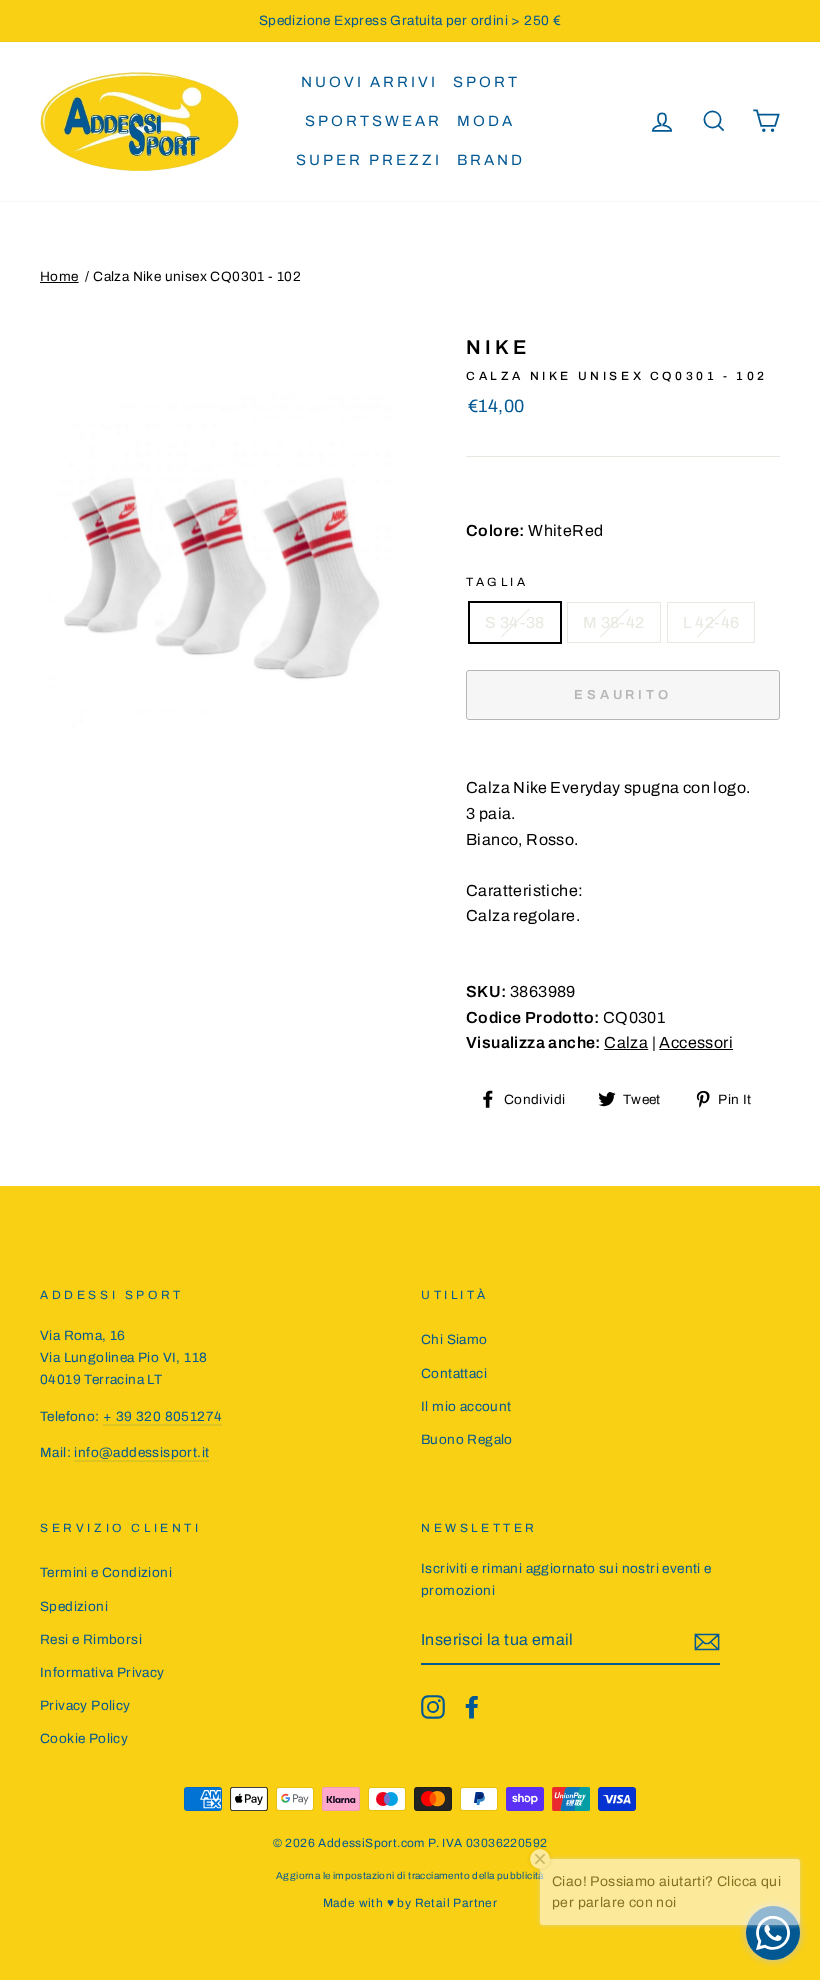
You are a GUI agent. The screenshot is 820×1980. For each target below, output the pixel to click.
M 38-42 (614, 622)
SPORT (486, 82)
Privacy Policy (85, 1705)
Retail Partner (456, 1903)
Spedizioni (74, 1606)
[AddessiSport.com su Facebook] (472, 1707)
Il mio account (466, 1406)
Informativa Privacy (102, 1672)
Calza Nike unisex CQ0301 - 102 (197, 276)
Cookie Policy (84, 1738)
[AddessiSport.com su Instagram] (433, 1707)
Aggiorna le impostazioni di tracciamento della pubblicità (410, 1875)
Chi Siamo (454, 1339)
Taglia (497, 582)
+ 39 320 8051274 (162, 1416)
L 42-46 (711, 622)
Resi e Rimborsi (91, 1639)
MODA (486, 121)
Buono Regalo (467, 1439)
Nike (498, 347)
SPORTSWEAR (373, 121)
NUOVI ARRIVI (369, 82)
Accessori (696, 1042)
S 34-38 (515, 622)
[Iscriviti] (707, 1641)
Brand (491, 160)
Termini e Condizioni (106, 1572)
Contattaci (454, 1373)
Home (59, 276)
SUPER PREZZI (369, 160)
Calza (626, 1042)
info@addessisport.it (141, 1452)
